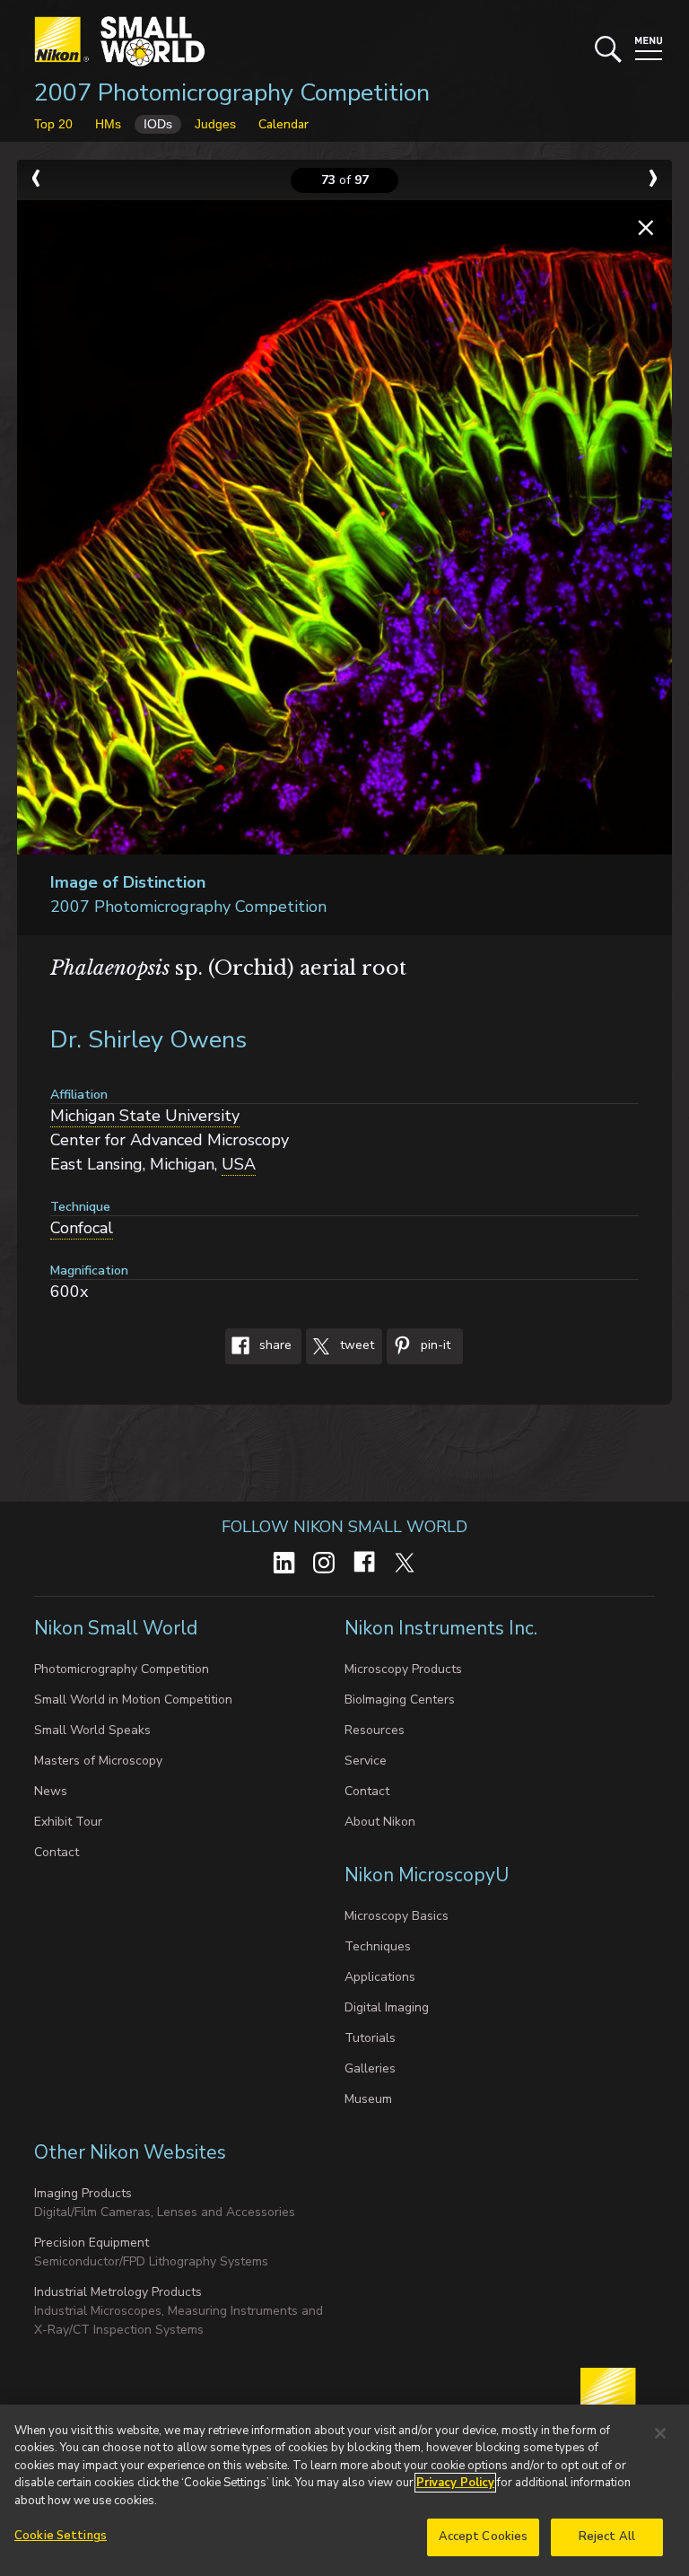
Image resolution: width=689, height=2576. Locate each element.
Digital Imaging (387, 2007)
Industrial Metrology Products (118, 2292)
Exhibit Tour (68, 1822)
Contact (57, 1852)
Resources (375, 1730)
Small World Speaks (92, 1730)
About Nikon (380, 1822)
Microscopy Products (403, 1669)
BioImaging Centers (400, 1700)
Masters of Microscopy (98, 1761)
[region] (344, 2490)
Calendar (283, 124)
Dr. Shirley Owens (148, 1040)
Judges (215, 124)
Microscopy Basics (397, 1916)
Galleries (370, 2068)
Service (366, 1761)
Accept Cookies (484, 2537)
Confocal (82, 1228)
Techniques (378, 1946)
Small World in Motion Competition (133, 1700)
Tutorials (370, 2038)
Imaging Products (83, 2193)
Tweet (355, 1345)
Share (274, 1345)
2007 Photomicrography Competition (232, 93)
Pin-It (434, 1345)
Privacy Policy (455, 2483)
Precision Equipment (92, 2243)
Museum (368, 2099)
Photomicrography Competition (122, 1669)
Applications (380, 1977)
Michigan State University (145, 1116)
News (51, 1791)
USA (239, 1164)
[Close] (660, 2433)
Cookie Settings (61, 2536)
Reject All (607, 2537)
